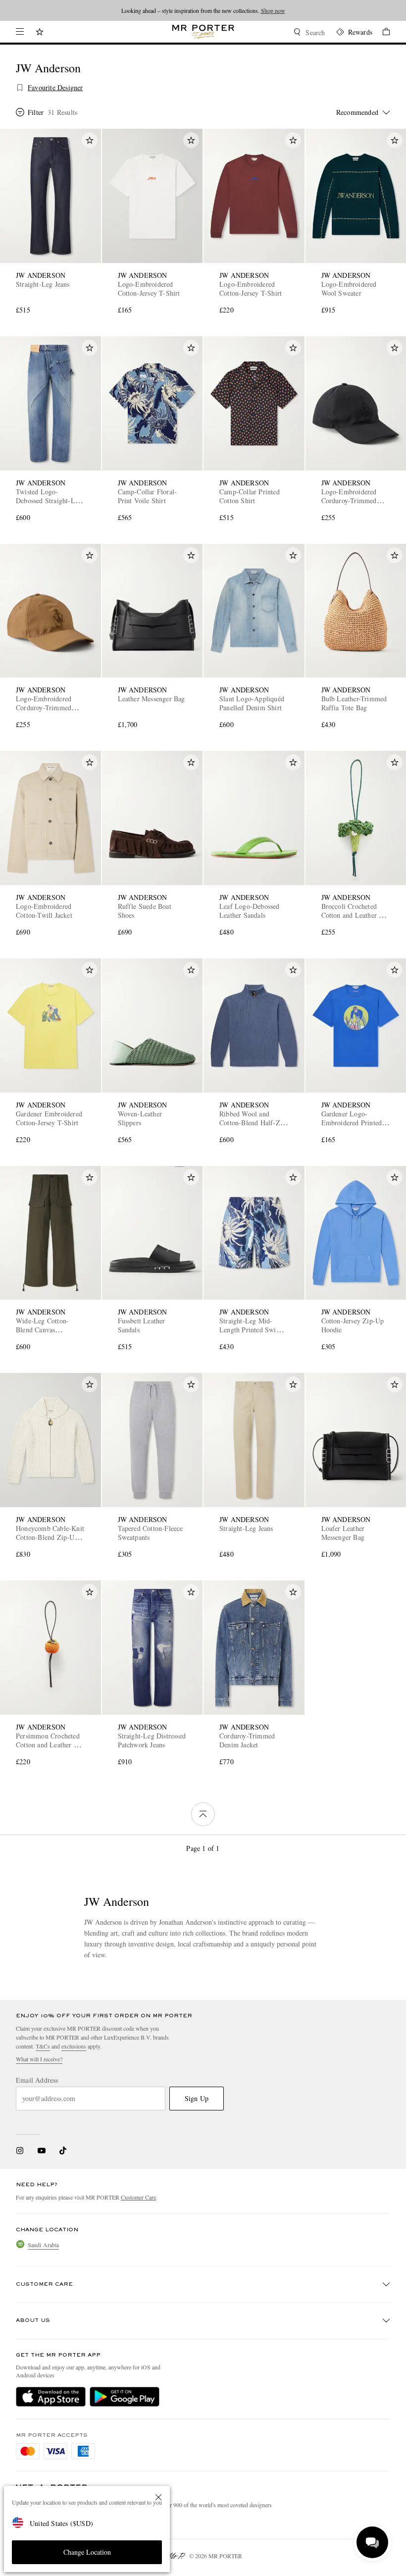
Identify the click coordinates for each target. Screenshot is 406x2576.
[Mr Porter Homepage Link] (203, 32)
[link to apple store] (51, 2397)
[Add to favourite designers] (20, 88)
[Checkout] (381, 33)
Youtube (41, 2151)
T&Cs (43, 2046)
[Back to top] (203, 1814)
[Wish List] (40, 33)
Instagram (20, 2151)
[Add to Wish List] (90, 140)
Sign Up (197, 2098)
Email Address (37, 2080)
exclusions (74, 2046)
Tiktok (63, 2151)
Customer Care (138, 2197)
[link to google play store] (125, 2397)
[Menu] (20, 32)
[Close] (158, 2497)
